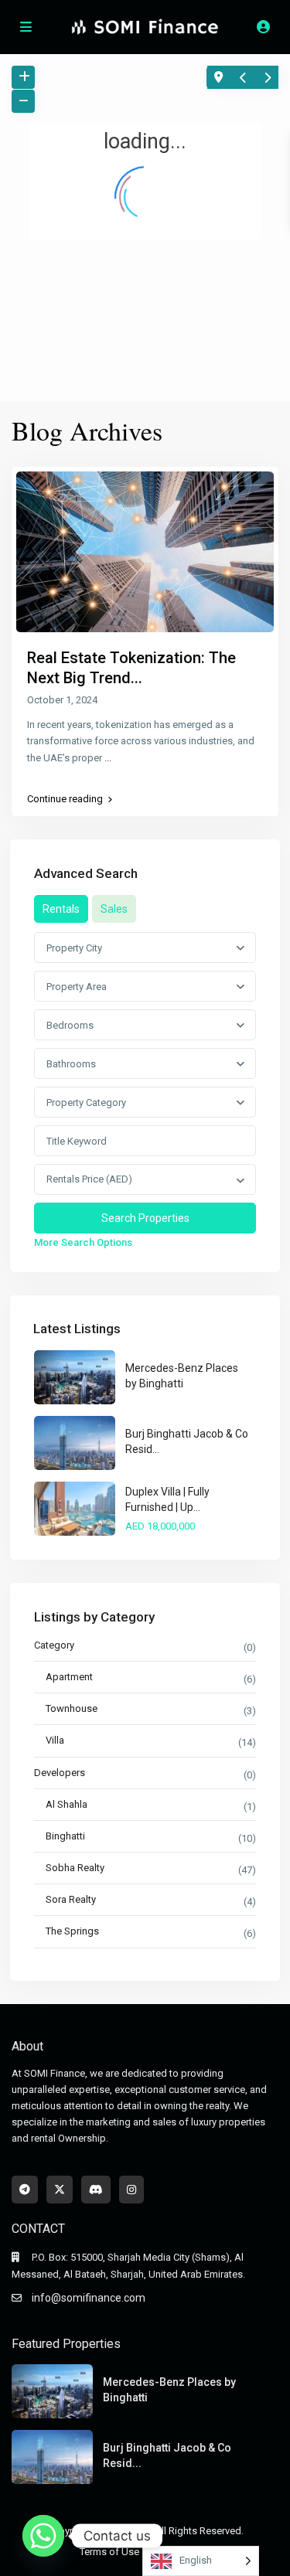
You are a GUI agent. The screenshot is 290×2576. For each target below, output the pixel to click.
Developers (60, 1773)
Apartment (69, 1677)
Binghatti (65, 1836)
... (108, 758)
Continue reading (65, 799)
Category (54, 1645)
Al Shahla (67, 1804)
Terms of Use (109, 2552)
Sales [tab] (114, 909)
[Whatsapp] (43, 2536)
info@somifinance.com (89, 2298)
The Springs (72, 1931)
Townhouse (72, 1708)
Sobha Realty (75, 1868)
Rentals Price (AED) (89, 1179)
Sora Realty (71, 1899)
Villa (55, 1740)
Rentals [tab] (61, 909)
